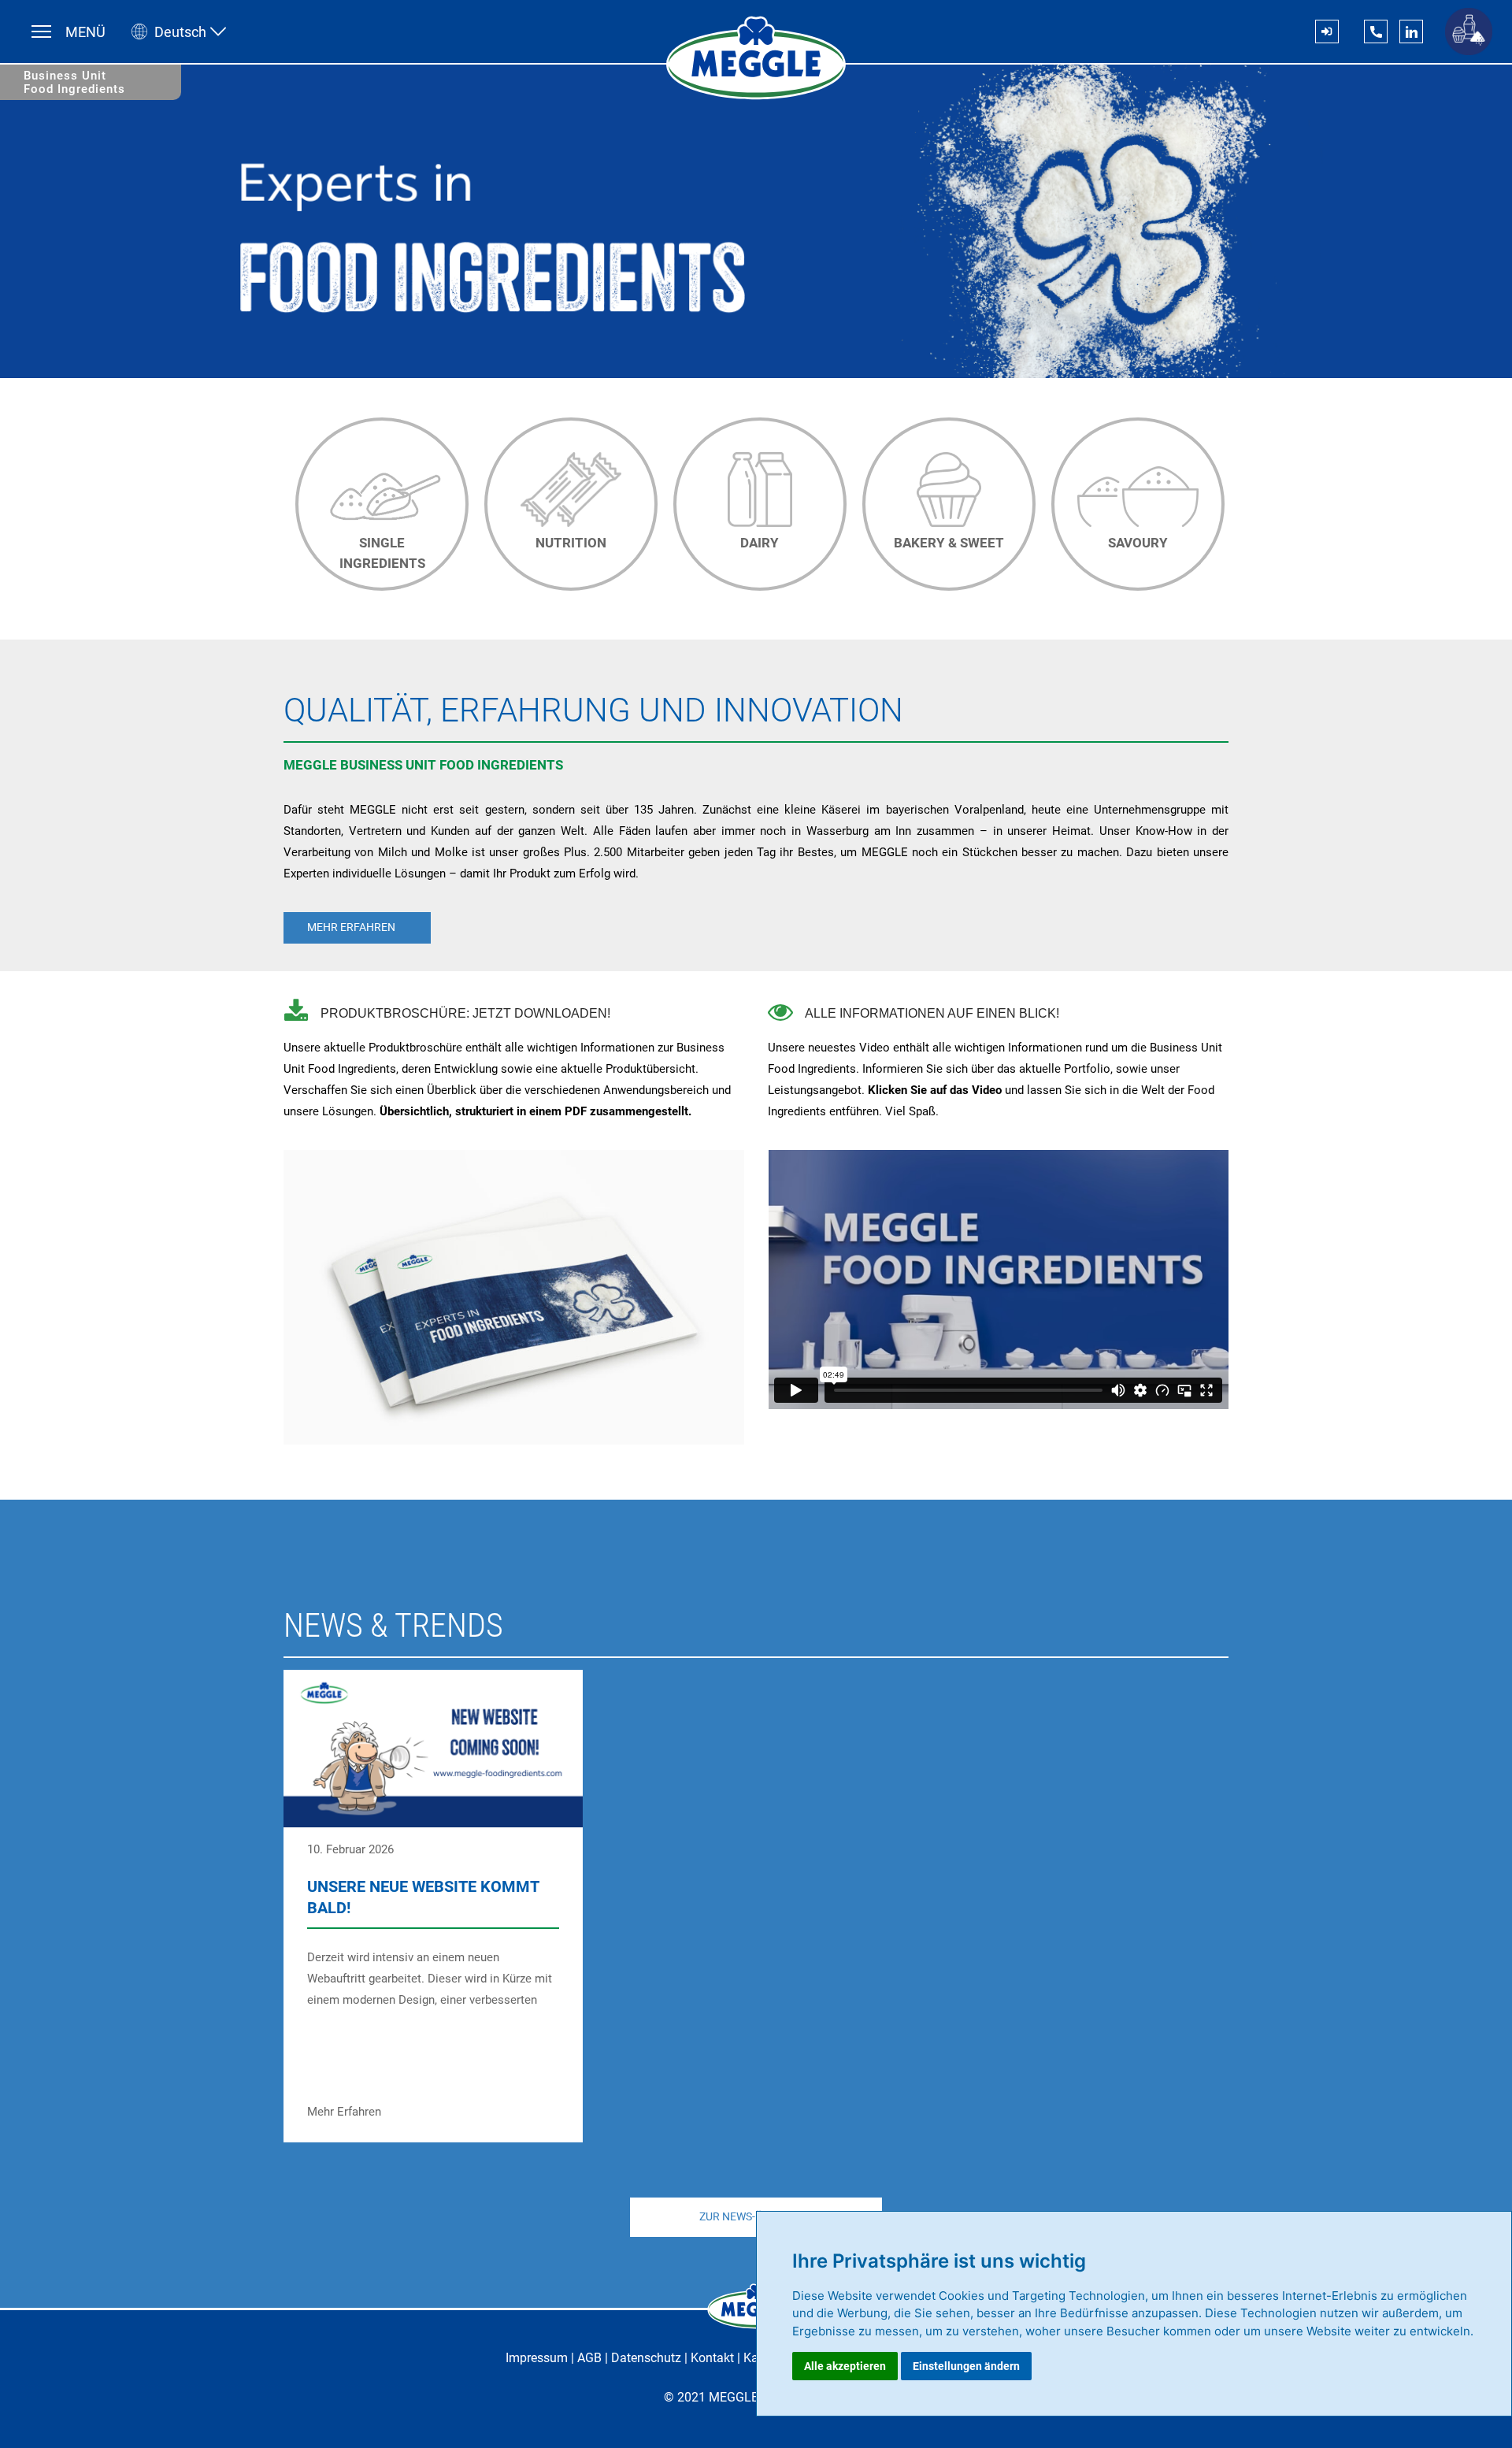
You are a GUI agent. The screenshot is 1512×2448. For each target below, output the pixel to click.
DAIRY (760, 543)
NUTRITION (571, 543)
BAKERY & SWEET (949, 543)
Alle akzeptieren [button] (845, 2366)
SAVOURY (1138, 543)
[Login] (1327, 32)
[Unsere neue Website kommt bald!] (433, 1906)
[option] (378, 501)
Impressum (537, 2358)
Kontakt (712, 2358)
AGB (589, 2358)
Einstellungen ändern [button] (966, 2366)
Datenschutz (646, 2358)
